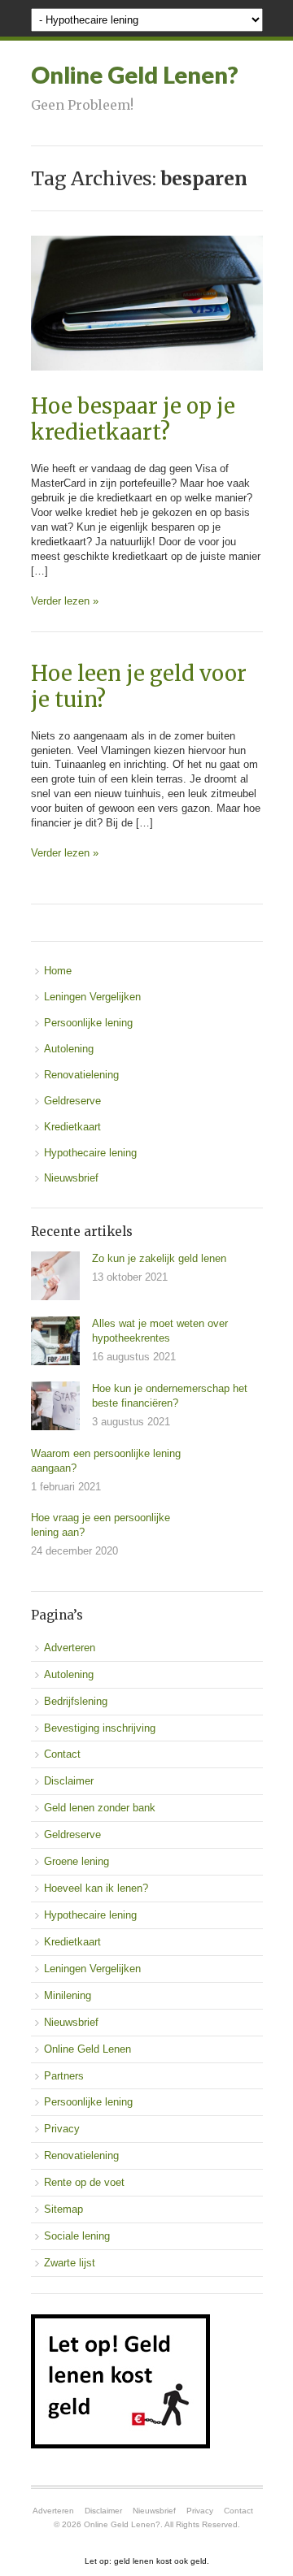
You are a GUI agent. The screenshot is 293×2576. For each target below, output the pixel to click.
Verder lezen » (65, 601)
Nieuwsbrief (71, 1178)
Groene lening (77, 1861)
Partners (64, 2076)
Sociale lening (77, 2236)
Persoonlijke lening (88, 1023)
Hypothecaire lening (90, 1153)
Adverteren (70, 1648)
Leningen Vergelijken (92, 997)
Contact (62, 1754)
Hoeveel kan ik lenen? (96, 1888)
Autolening (69, 1049)
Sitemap (63, 2209)
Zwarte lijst (70, 2263)
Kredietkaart (72, 1127)
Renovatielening (81, 1075)
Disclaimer (69, 1781)
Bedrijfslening (76, 1701)
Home (58, 971)
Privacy (62, 2129)
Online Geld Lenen (87, 2049)
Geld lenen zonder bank (100, 1808)
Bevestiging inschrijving (100, 1728)
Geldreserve (72, 1101)
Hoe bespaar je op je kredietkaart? (133, 419)
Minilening (68, 1995)
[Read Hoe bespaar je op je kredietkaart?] (147, 387)
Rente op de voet (84, 2182)
